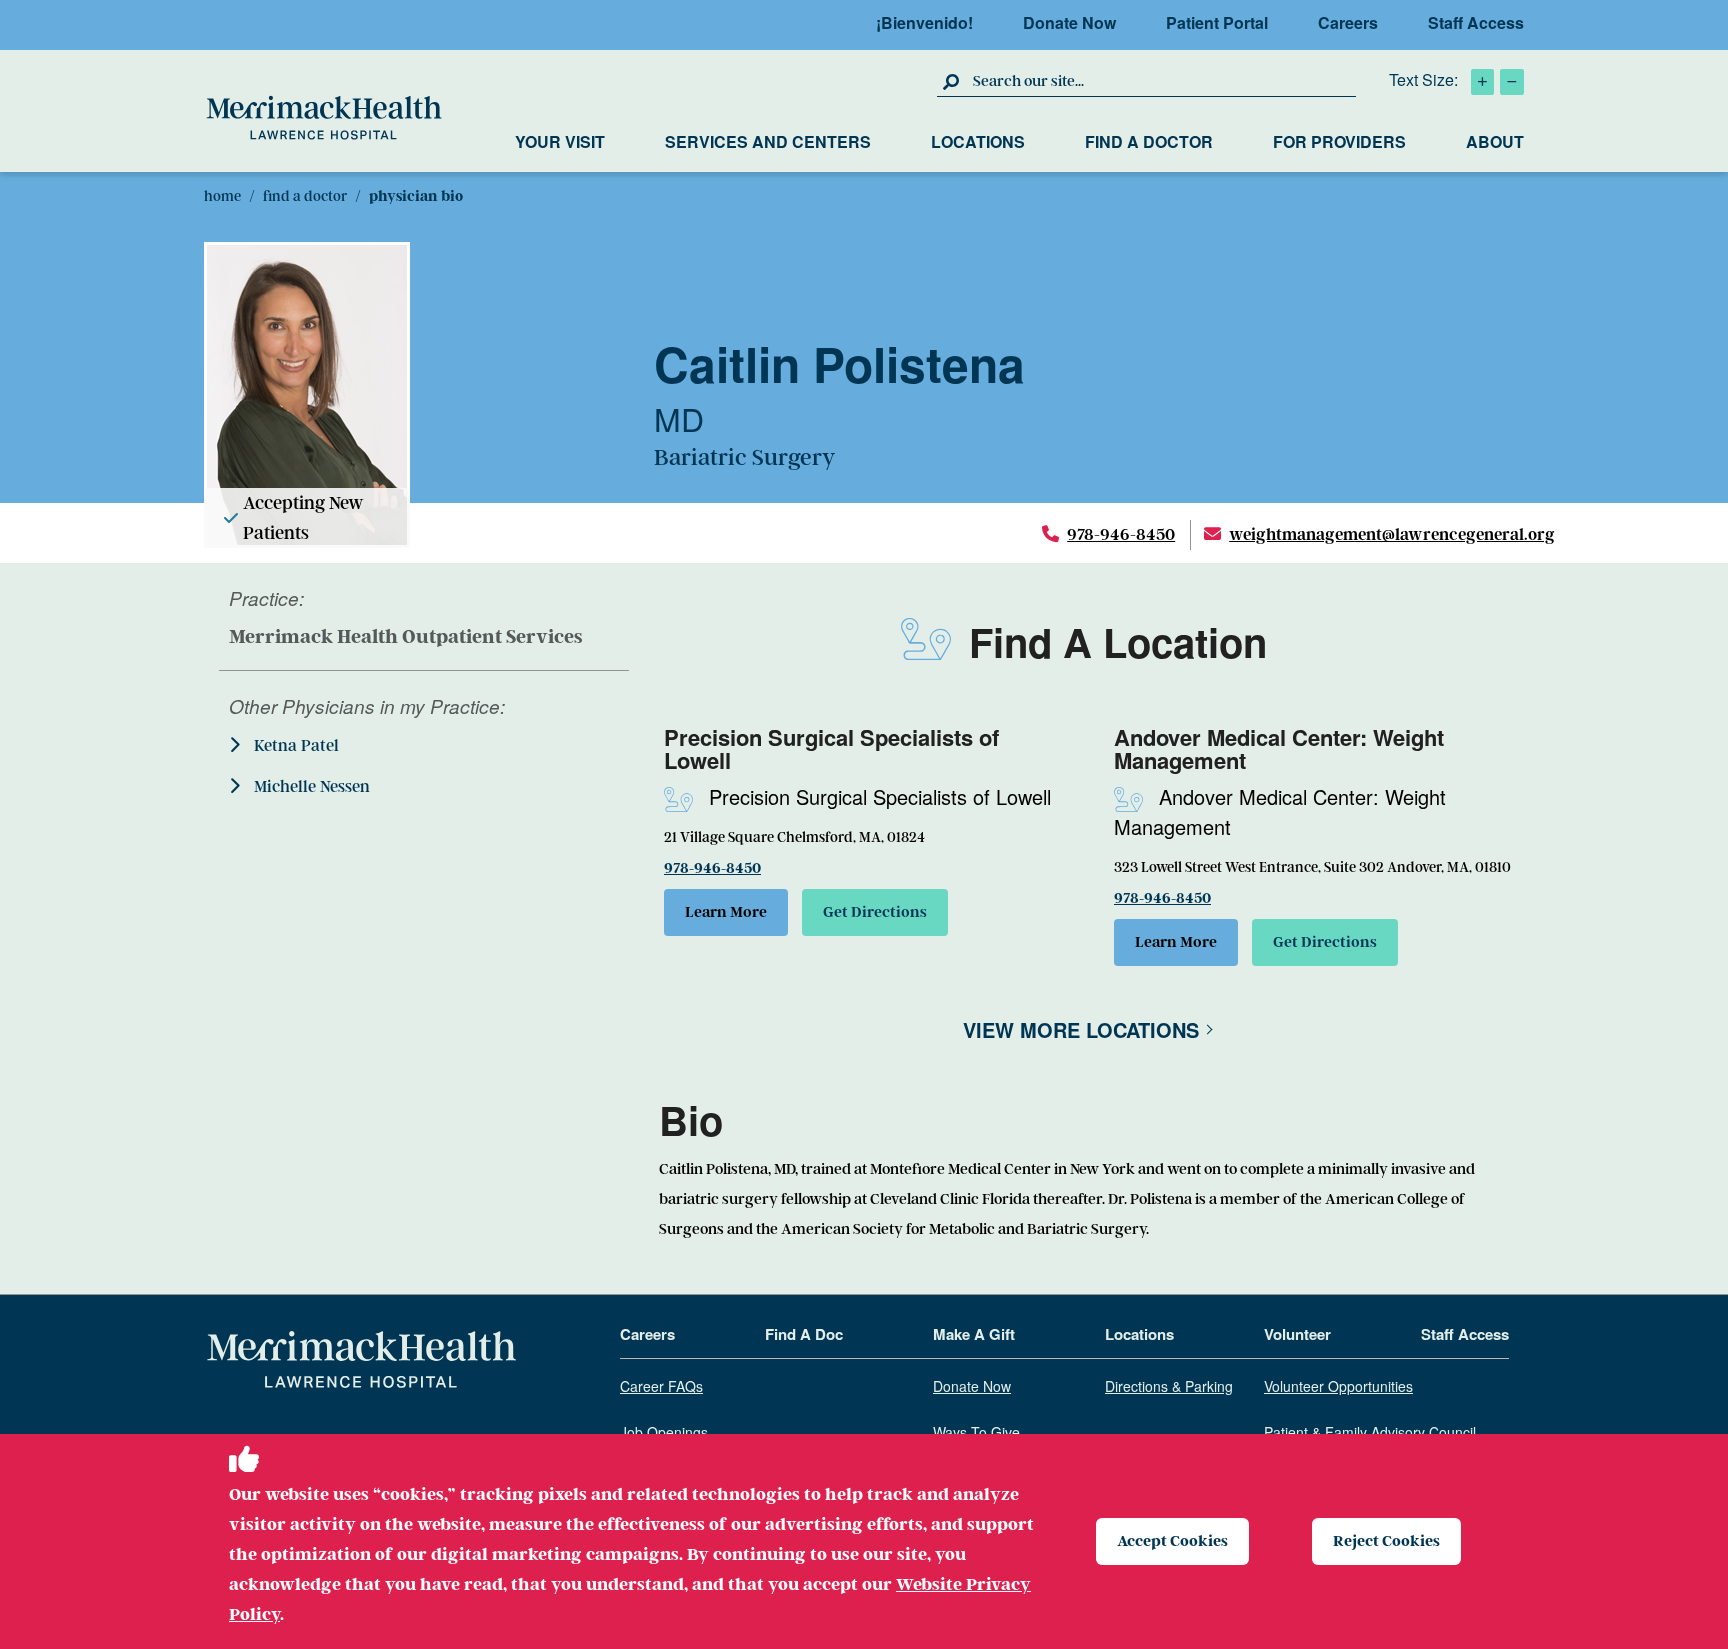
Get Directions (875, 912)
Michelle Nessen (310, 787)
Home (222, 196)
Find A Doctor (305, 196)
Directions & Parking (1169, 1387)
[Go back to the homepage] (361, 1360)
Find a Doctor (1149, 141)
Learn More (726, 912)
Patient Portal (1217, 22)
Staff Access (1476, 22)
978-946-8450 (1121, 534)
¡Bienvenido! (924, 22)
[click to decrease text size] (1512, 82)
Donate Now (1069, 22)
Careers (1348, 22)
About (1495, 141)
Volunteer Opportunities (1338, 1387)
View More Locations (1081, 1029)
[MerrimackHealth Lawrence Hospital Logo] (324, 118)
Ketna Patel (294, 746)
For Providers (1339, 141)
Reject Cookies (1386, 1541)
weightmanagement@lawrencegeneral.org (1392, 534)
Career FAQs (661, 1387)
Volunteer (1297, 1335)
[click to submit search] (952, 81)
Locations (978, 141)
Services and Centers (768, 141)
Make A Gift (974, 1335)
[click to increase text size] (1482, 82)
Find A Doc (804, 1335)
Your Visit (560, 141)
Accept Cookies (1172, 1541)
